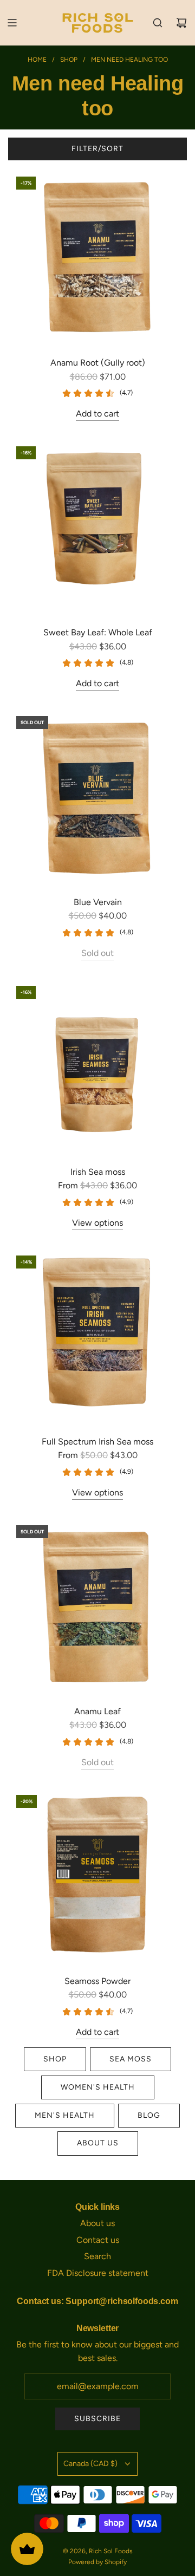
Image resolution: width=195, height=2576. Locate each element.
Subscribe (97, 2419)
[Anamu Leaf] (97, 1606)
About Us (98, 2143)
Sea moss (131, 2059)
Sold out (97, 953)
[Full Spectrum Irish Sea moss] (97, 1337)
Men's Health (65, 2115)
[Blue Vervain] (97, 797)
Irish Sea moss (98, 1172)
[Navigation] (12, 23)
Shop (55, 2059)
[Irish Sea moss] (97, 1067)
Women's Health (98, 2087)
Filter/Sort (97, 149)
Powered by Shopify (97, 2562)
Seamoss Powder (97, 1981)
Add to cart (97, 414)
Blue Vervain (98, 902)
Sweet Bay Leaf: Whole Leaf (98, 632)
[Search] (158, 23)
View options (97, 1223)
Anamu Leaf (97, 1711)
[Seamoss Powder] (97, 1876)
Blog (149, 2115)
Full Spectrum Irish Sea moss (97, 1442)
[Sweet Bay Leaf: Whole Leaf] (97, 528)
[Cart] (181, 23)
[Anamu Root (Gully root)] (97, 258)
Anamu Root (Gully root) (98, 363)
